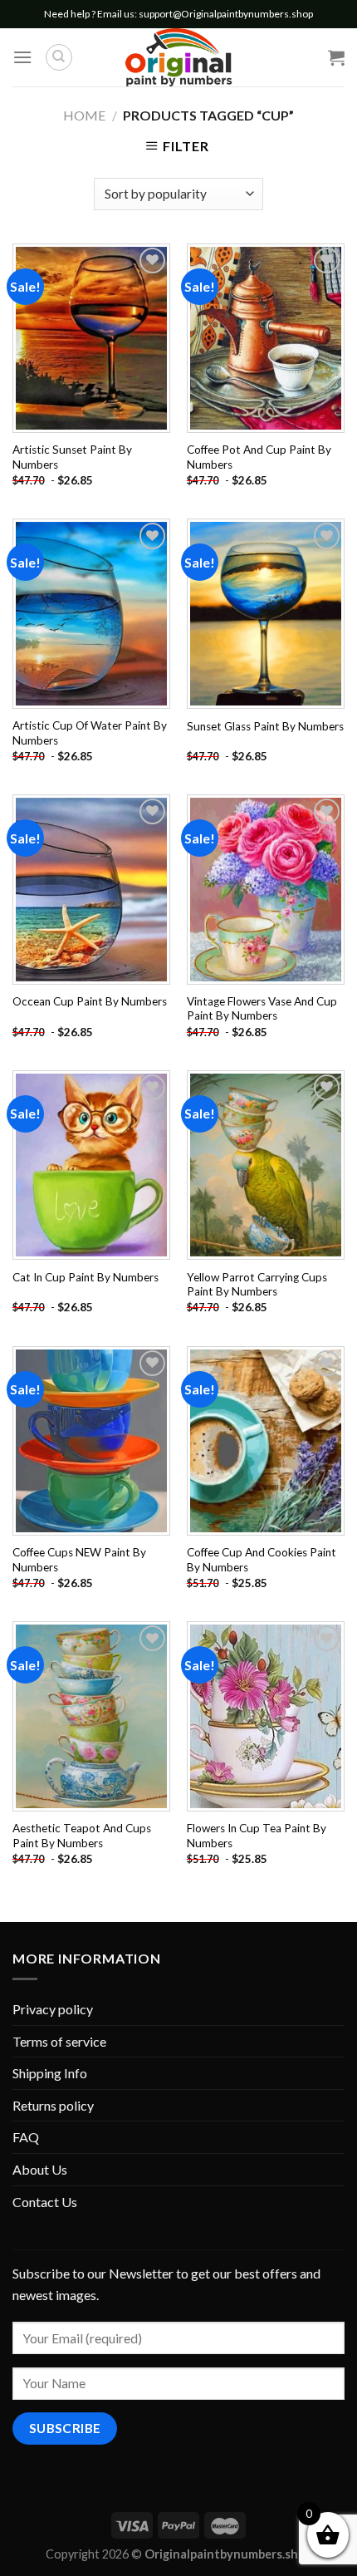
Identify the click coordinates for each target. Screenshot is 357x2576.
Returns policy (53, 2105)
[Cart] (336, 57)
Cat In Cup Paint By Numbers (86, 1277)
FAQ (26, 2137)
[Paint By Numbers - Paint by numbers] (178, 57)
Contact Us (45, 2202)
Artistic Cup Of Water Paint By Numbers (90, 733)
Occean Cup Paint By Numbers (90, 1001)
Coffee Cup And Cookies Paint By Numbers (262, 1560)
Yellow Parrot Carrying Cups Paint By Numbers (257, 1285)
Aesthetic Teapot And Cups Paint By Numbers (82, 1836)
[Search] (59, 57)
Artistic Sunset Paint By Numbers (72, 457)
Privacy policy (53, 2009)
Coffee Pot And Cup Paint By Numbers (259, 457)
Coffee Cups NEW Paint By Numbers (79, 1560)
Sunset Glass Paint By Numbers (265, 726)
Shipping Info (50, 2073)
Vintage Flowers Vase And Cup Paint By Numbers (262, 1009)
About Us (40, 2169)
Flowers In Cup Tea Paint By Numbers (257, 1836)
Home (84, 115)
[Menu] (22, 57)
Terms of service (59, 2041)
